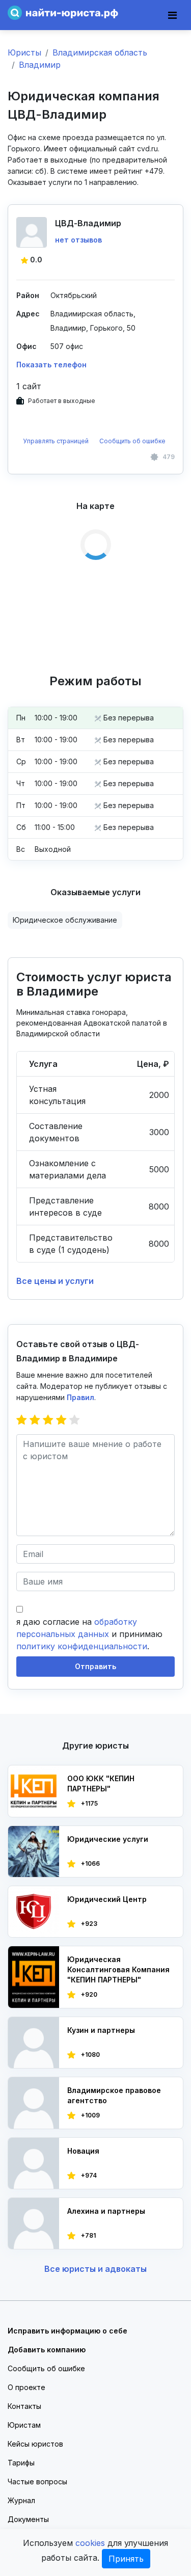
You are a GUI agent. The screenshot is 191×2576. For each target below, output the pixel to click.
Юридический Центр (107, 1899)
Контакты (24, 2406)
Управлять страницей (57, 441)
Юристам (24, 2425)
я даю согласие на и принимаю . (89, 1634)
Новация (83, 2151)
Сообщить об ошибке (132, 441)
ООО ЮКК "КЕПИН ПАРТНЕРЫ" (101, 1783)
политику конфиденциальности (82, 1646)
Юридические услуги (108, 1839)
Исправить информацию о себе (67, 2331)
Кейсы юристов (35, 2444)
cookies (90, 2543)
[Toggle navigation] (172, 15)
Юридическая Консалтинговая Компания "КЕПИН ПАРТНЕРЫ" (118, 1969)
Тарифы (21, 2463)
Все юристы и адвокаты (95, 2269)
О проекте (26, 2387)
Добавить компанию (47, 2350)
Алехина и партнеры (106, 2211)
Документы (28, 2519)
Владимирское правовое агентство (114, 2095)
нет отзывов (78, 240)
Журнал (21, 2500)
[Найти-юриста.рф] (63, 12)
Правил (80, 1397)
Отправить (95, 1666)
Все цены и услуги (55, 1281)
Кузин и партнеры (101, 2030)
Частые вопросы (37, 2481)
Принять (126, 2559)
